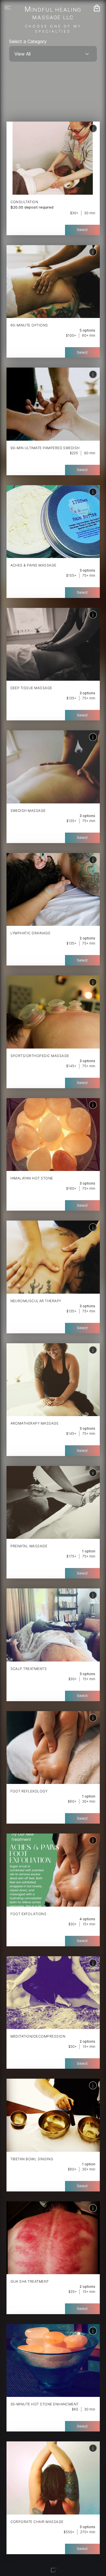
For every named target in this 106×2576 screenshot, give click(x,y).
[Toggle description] (93, 128)
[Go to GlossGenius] (55, 2571)
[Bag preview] (97, 8)
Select (82, 230)
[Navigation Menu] (8, 8)
